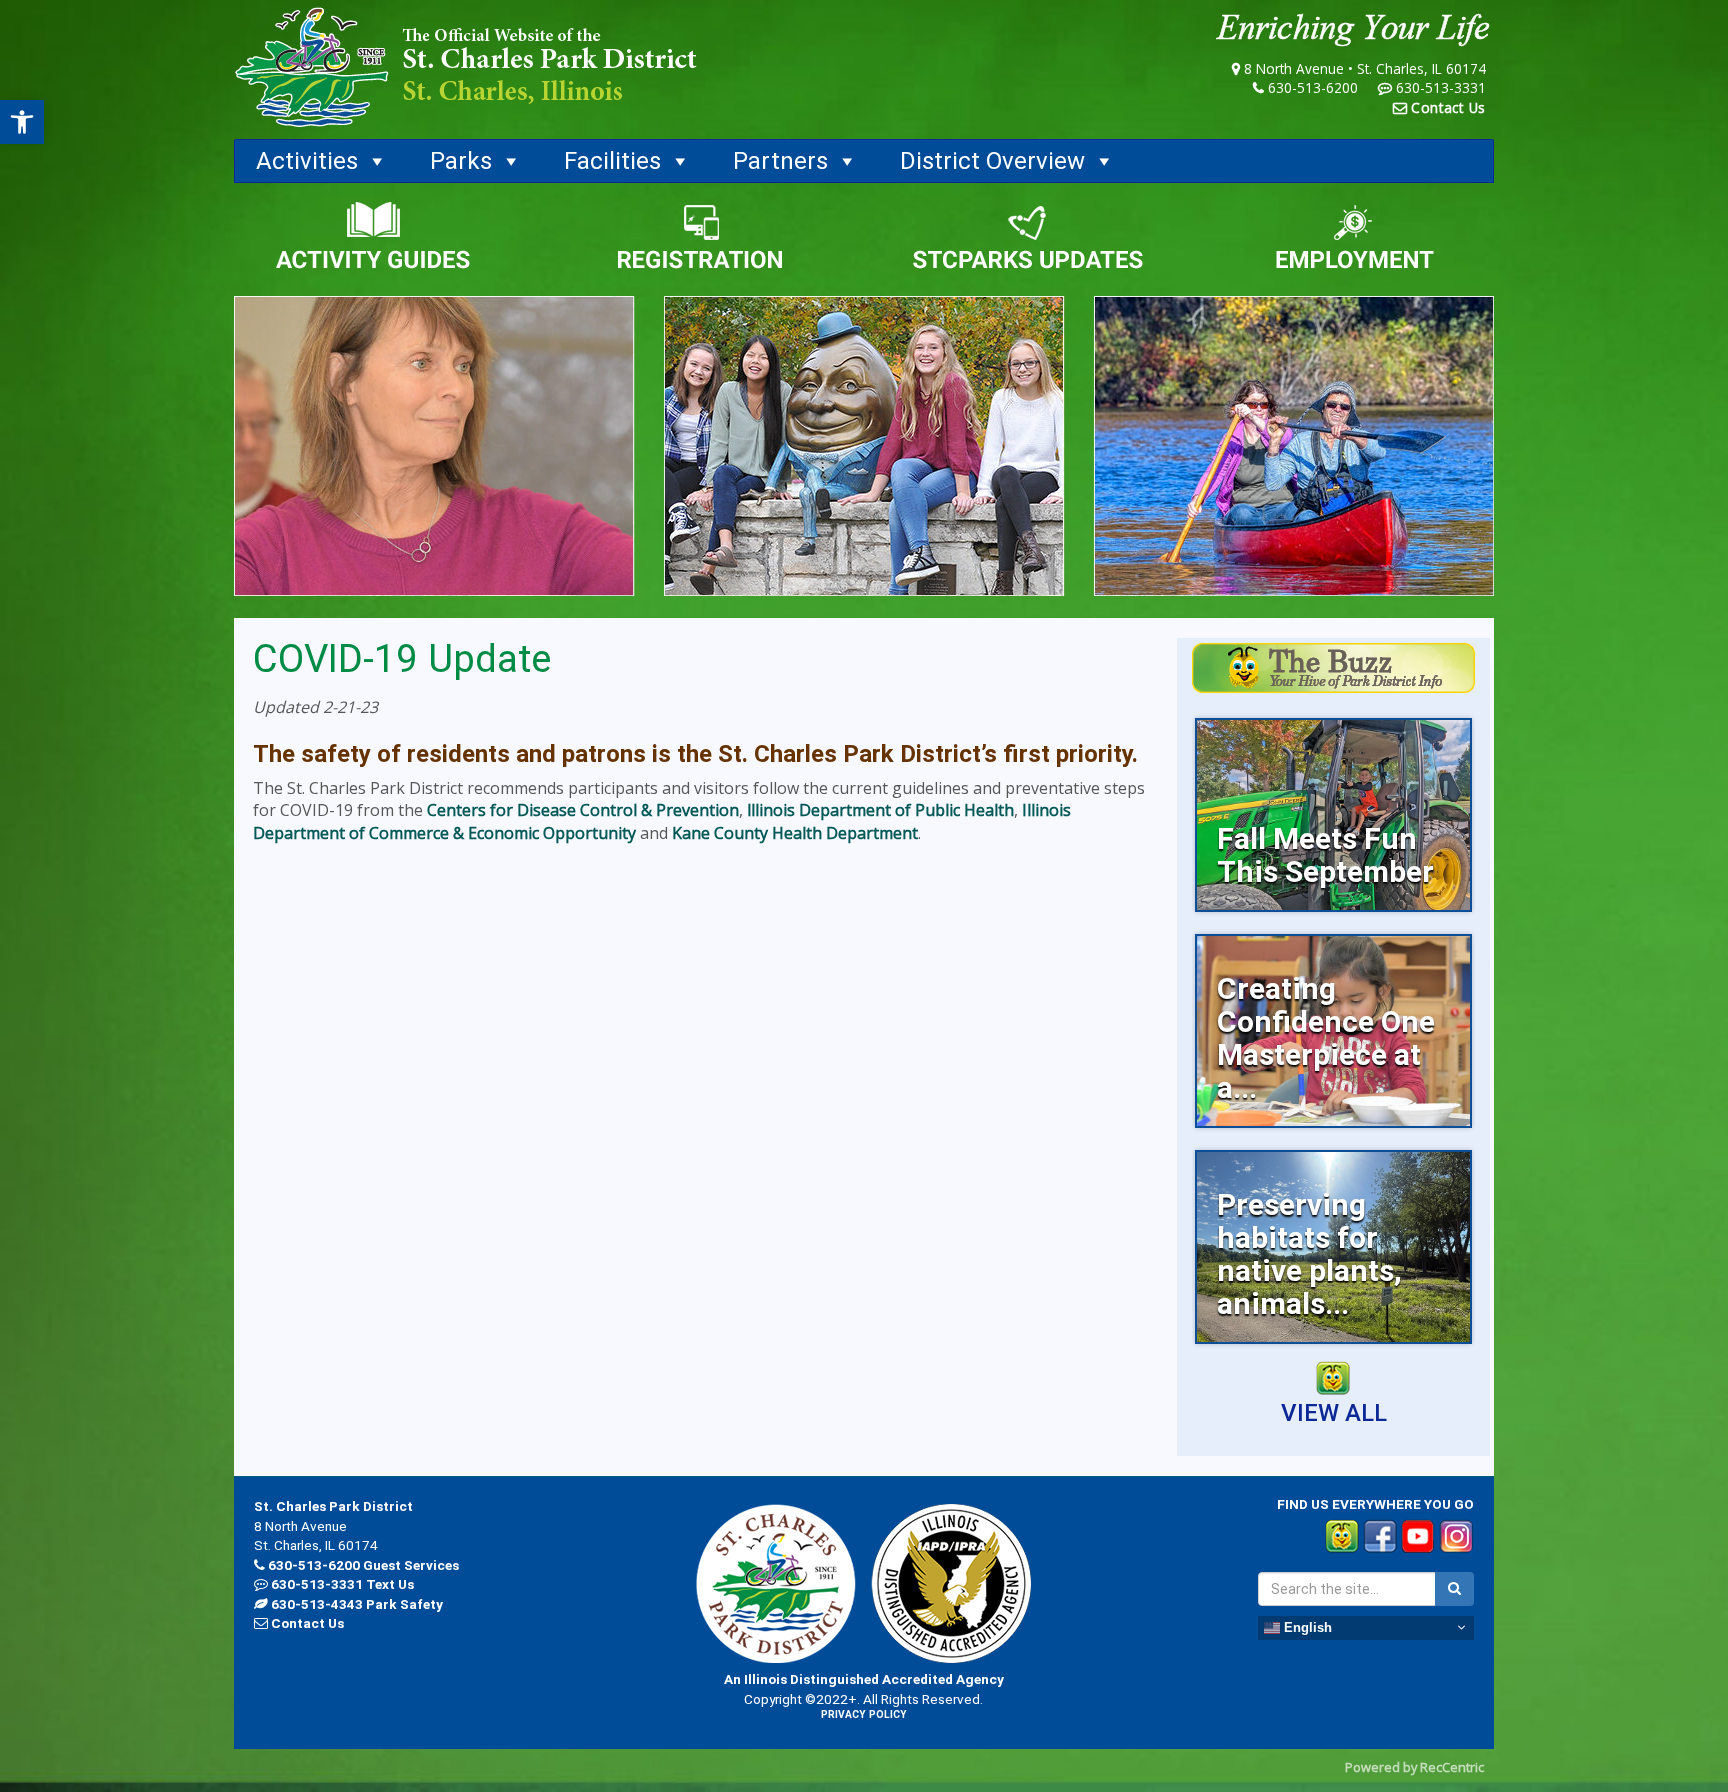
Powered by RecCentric (1414, 1767)
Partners (780, 161)
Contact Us (1448, 107)
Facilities (612, 161)
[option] (1333, 815)
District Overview (992, 161)
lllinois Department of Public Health (880, 810)
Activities (307, 161)
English (1306, 1626)
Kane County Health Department (795, 833)
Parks (461, 161)
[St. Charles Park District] (466, 67)
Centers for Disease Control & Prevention (583, 810)
